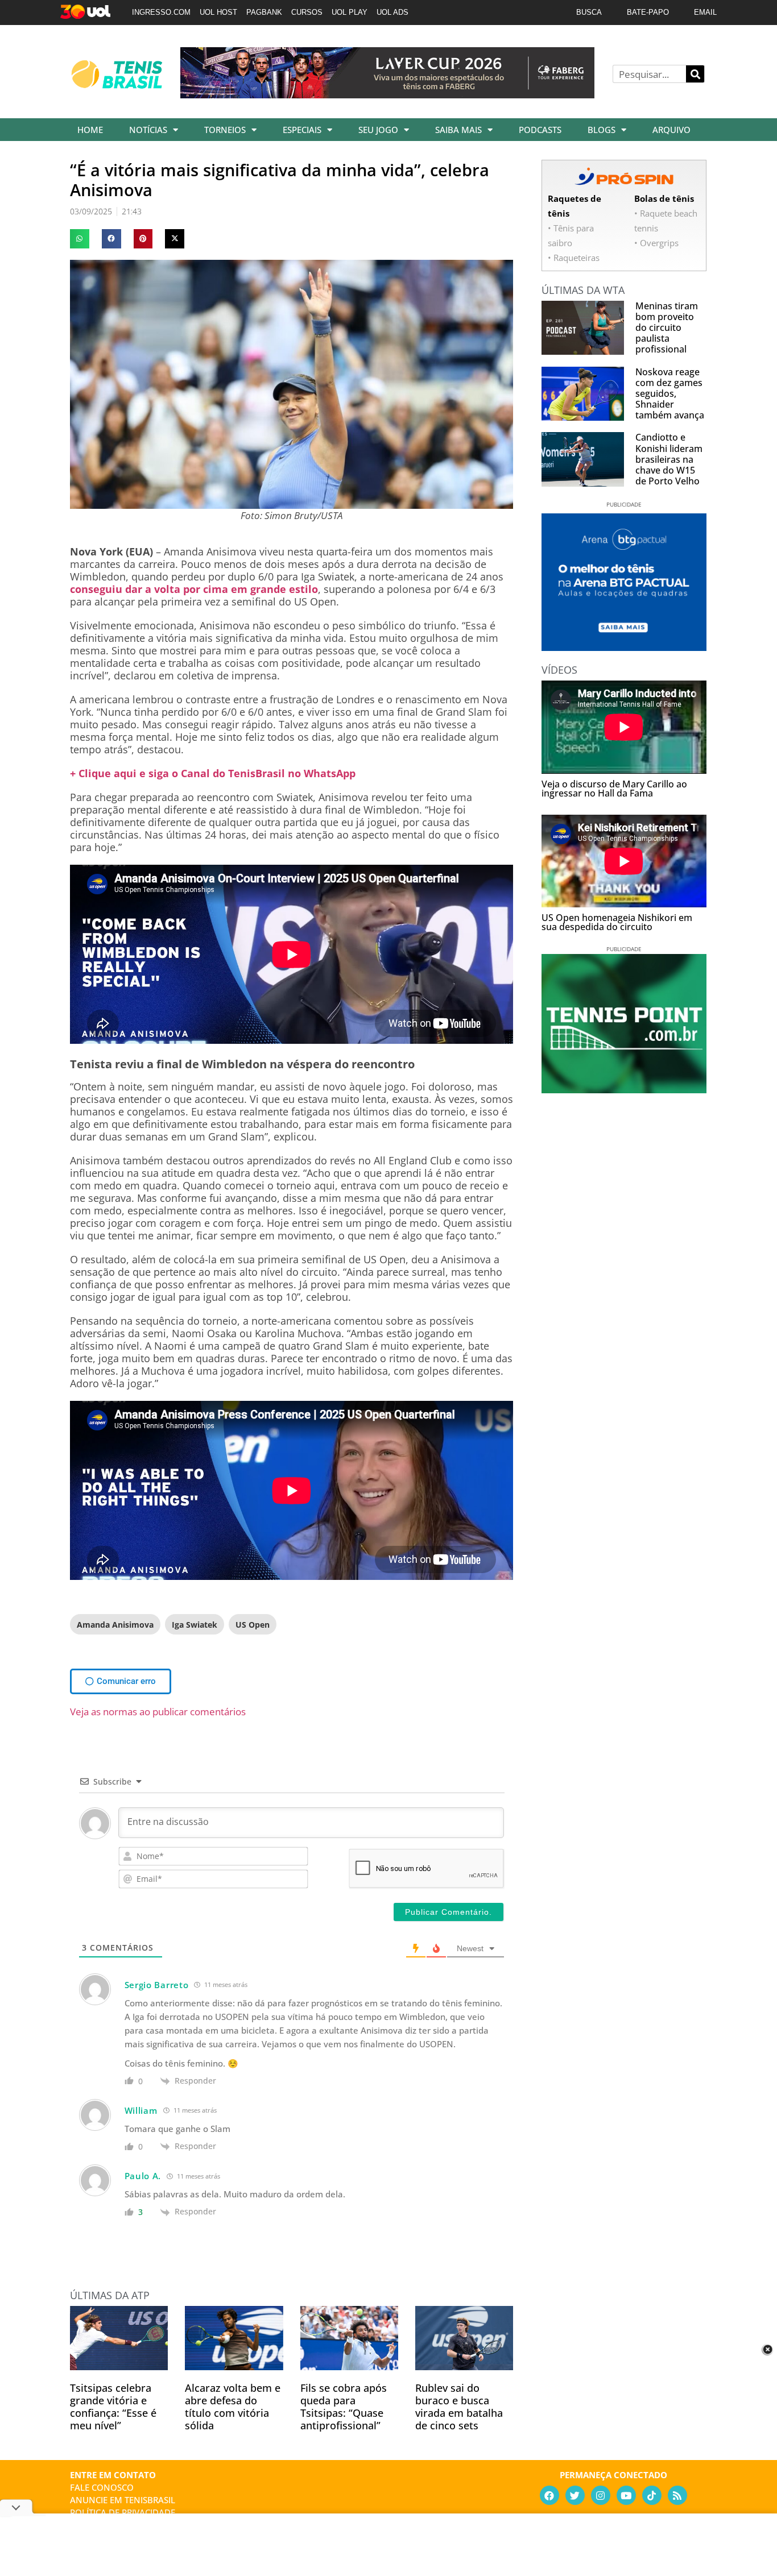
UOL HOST (218, 12)
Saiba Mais (458, 130)
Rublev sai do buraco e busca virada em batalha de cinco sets (459, 2407)
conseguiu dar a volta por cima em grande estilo (194, 589)
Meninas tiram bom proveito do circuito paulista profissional (667, 328)
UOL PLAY (350, 12)
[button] (80, 239)
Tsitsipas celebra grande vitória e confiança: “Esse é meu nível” (113, 2407)
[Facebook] (549, 2495)
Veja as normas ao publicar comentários (158, 1712)
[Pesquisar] (695, 74)
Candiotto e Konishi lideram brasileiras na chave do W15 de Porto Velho (669, 459)
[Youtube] (626, 2495)
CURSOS (307, 12)
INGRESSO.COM (161, 12)
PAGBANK (264, 12)
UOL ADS (392, 12)
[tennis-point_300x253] (624, 1089)
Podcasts (540, 130)
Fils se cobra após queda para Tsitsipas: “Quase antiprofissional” (344, 2407)
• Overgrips (656, 243)
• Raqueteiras (574, 258)
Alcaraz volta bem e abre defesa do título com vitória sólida (233, 2407)
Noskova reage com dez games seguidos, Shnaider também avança (670, 394)
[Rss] (677, 2495)
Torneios (225, 130)
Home (90, 130)
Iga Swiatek (195, 1625)
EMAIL (705, 12)
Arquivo (671, 130)
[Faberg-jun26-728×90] (387, 94)
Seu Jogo (378, 130)
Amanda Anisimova (115, 1625)
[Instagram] (601, 2495)
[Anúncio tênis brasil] (624, 647)
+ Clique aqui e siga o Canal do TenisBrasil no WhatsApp (213, 773)
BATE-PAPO (648, 12)
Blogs (602, 130)
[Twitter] (575, 2495)
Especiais (302, 130)
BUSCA (589, 12)
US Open (253, 1625)
